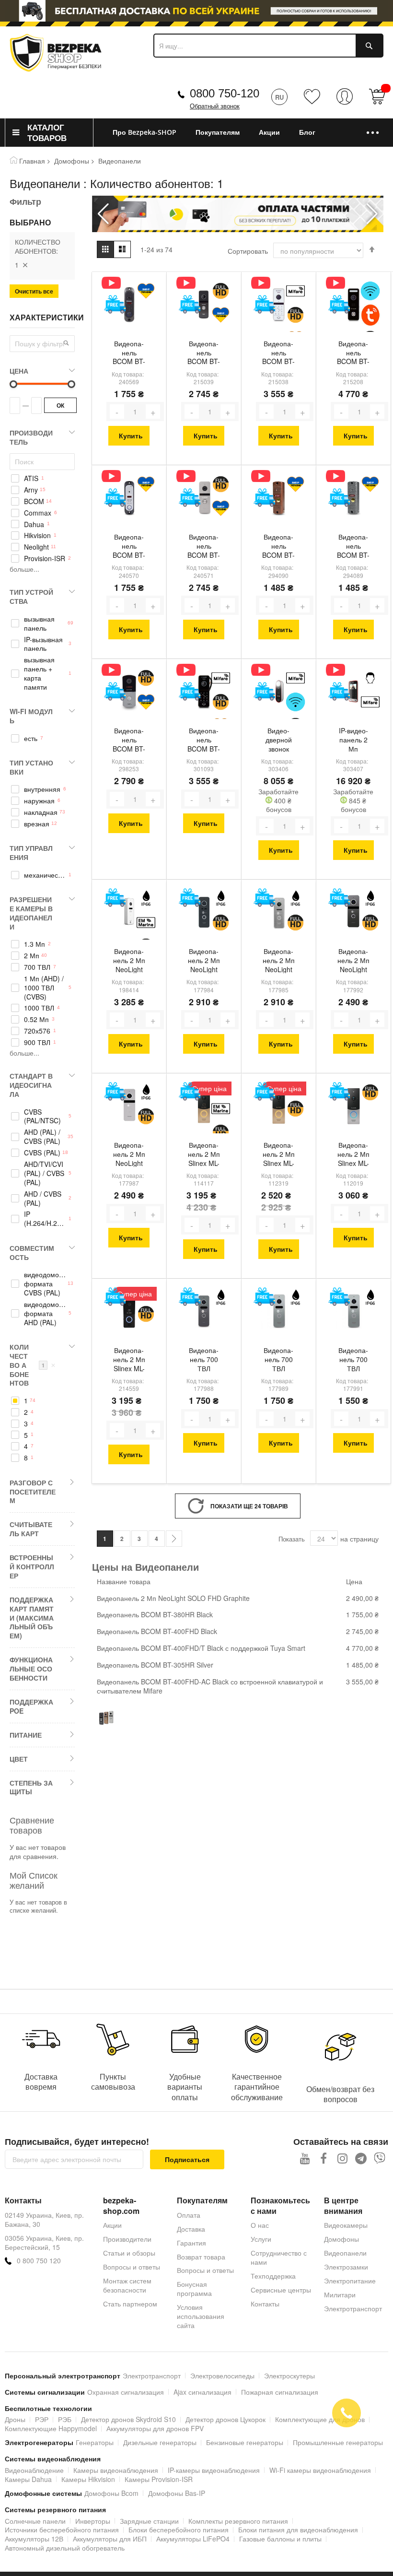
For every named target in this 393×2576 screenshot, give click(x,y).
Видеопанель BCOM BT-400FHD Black (204, 353)
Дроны (15, 2419)
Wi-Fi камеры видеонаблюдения (320, 2470)
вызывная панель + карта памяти (39, 673)
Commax (38, 513)
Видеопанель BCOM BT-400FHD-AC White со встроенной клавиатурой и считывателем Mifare (278, 353)
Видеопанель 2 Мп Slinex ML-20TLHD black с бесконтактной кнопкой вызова (129, 1360)
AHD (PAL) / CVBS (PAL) (42, 1137)
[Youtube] (305, 2158)
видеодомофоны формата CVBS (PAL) (45, 1284)
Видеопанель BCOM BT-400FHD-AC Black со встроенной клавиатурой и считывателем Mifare (204, 741)
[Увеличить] (153, 412)
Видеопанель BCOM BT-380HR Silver (129, 547)
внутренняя (42, 789)
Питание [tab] (26, 1735)
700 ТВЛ (37, 967)
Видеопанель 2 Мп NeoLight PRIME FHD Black (204, 961)
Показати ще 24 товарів (249, 1506)
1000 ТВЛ (39, 1008)
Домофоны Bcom (111, 2493)
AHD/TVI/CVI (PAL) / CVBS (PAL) (44, 1173)
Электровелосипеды (222, 2376)
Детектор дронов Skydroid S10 (128, 2419)
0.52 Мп (36, 1019)
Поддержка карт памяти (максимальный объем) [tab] (32, 1617)
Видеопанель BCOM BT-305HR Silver (353, 547)
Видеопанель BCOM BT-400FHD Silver (204, 547)
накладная (41, 812)
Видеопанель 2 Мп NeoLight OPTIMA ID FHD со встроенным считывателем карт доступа (129, 961)
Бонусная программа (194, 2288)
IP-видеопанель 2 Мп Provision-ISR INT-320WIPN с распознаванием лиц (353, 741)
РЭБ (65, 2419)
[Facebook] (324, 2158)
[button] (372, 214)
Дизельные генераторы (160, 2442)
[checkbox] (42, 478)
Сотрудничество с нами (279, 2257)
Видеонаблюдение (34, 2470)
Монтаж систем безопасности (127, 2285)
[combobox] (268, 46)
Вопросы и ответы (132, 2267)
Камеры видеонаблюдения (116, 2470)
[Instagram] (342, 2158)
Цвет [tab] (19, 1759)
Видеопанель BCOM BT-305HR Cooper (278, 547)
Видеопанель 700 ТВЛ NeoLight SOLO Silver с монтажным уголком (278, 1360)
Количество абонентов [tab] (33, 1365)
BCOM (34, 501)
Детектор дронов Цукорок (225, 2419)
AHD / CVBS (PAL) (43, 1199)
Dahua (34, 524)
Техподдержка (273, 2276)
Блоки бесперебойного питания (179, 2529)
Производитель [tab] (31, 437)
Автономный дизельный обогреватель (65, 2548)
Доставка (191, 2229)
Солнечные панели (35, 2521)
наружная (39, 801)
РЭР (42, 2419)
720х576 (37, 1031)
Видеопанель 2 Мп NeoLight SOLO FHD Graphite (353, 961)
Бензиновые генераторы (245, 2442)
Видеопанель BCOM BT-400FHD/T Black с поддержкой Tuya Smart (353, 353)
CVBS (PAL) (42, 1153)
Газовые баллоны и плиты (280, 2539)
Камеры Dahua (28, 2479)
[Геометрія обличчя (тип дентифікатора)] (370, 678)
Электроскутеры (289, 2376)
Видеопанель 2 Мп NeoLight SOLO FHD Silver (129, 1155)
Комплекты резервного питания (238, 2521)
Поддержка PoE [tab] (31, 1706)
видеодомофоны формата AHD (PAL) (45, 1313)
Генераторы (95, 2442)
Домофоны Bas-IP (177, 2493)
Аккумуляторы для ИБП (110, 2539)
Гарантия (191, 2243)
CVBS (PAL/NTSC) (42, 1117)
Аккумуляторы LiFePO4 (193, 2539)
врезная (37, 824)
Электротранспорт (353, 2308)
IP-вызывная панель (43, 644)
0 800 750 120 (39, 2261)
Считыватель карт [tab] (31, 1529)
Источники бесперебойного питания (62, 2529)
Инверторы (93, 2521)
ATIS (31, 478)
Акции (112, 2225)
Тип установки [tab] (31, 767)
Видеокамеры (346, 2225)
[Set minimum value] (71, 384)
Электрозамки (346, 2267)
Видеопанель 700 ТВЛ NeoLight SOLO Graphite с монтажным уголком (204, 1360)
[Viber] (380, 2158)
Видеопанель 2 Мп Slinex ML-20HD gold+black (278, 1155)
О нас (260, 2225)
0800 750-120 (225, 93)
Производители (127, 2239)
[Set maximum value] (13, 384)
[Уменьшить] (117, 412)
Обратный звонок (215, 106)
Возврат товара (201, 2257)
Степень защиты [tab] (31, 1787)
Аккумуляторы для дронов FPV (155, 2428)
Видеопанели (345, 2253)
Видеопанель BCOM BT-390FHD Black (129, 741)
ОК (60, 405)
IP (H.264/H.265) (45, 1219)
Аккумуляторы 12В (34, 2539)
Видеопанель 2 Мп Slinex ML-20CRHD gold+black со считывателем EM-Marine (204, 1155)
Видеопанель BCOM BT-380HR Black (129, 353)
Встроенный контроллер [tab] (32, 1566)
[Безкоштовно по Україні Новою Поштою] (115, 304)
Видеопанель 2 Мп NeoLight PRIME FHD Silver (278, 961)
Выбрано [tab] (30, 223)
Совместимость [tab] (32, 1253)
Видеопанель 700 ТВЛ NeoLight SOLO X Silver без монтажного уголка (353, 1360)
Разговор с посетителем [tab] (33, 1492)
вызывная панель (39, 623)
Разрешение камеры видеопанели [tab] (31, 913)
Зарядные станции (149, 2521)
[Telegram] (361, 2158)
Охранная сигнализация (126, 2392)
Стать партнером (130, 2304)
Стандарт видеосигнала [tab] (31, 1085)
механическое (45, 875)
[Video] (115, 283)
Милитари (340, 2294)
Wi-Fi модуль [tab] (31, 716)
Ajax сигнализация (202, 2392)
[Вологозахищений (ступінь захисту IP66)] (146, 899)
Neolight (36, 547)
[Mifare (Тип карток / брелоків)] (295, 291)
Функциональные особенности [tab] (31, 1669)
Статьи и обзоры (129, 2253)
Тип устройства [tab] (31, 596)
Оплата (189, 2215)
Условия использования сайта (201, 2316)
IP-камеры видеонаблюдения (214, 2470)
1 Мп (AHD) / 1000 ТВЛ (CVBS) (44, 988)
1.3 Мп (35, 944)
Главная (32, 161)
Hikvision (37, 535)
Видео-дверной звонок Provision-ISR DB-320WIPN (279, 741)
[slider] (196, 11)
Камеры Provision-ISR (159, 2479)
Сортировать (248, 251)
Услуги (261, 2239)
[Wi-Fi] (370, 291)
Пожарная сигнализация (280, 2392)
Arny (31, 490)
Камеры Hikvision (88, 2479)
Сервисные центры (281, 2290)
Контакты (265, 2304)
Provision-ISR (45, 559)
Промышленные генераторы (338, 2442)
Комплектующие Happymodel (51, 2428)
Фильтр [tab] (25, 201)
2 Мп (32, 956)
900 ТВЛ (37, 1042)
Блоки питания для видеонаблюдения (298, 2529)
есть (31, 738)
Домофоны (72, 161)
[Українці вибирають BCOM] (146, 291)
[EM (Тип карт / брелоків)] (146, 923)
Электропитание (350, 2281)
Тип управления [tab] (31, 853)
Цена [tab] (19, 371)
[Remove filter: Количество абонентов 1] (25, 265)
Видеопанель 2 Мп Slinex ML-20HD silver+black (353, 1155)
